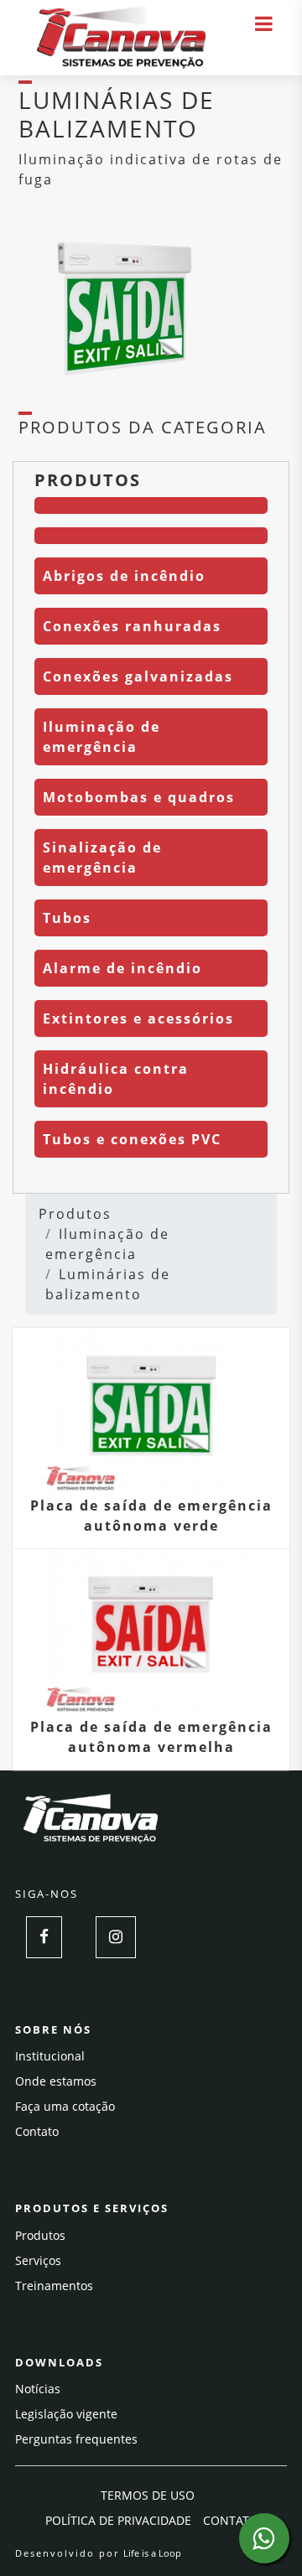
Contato (37, 2131)
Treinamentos (54, 2286)
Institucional (50, 2056)
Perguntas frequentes (76, 2439)
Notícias (38, 2389)
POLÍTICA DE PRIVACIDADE (118, 2520)
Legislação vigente (66, 2414)
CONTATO (230, 2520)
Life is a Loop (152, 2553)
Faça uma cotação (65, 2106)
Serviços (38, 2260)
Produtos (75, 1214)
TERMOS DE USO (148, 2495)
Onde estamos (56, 2081)
